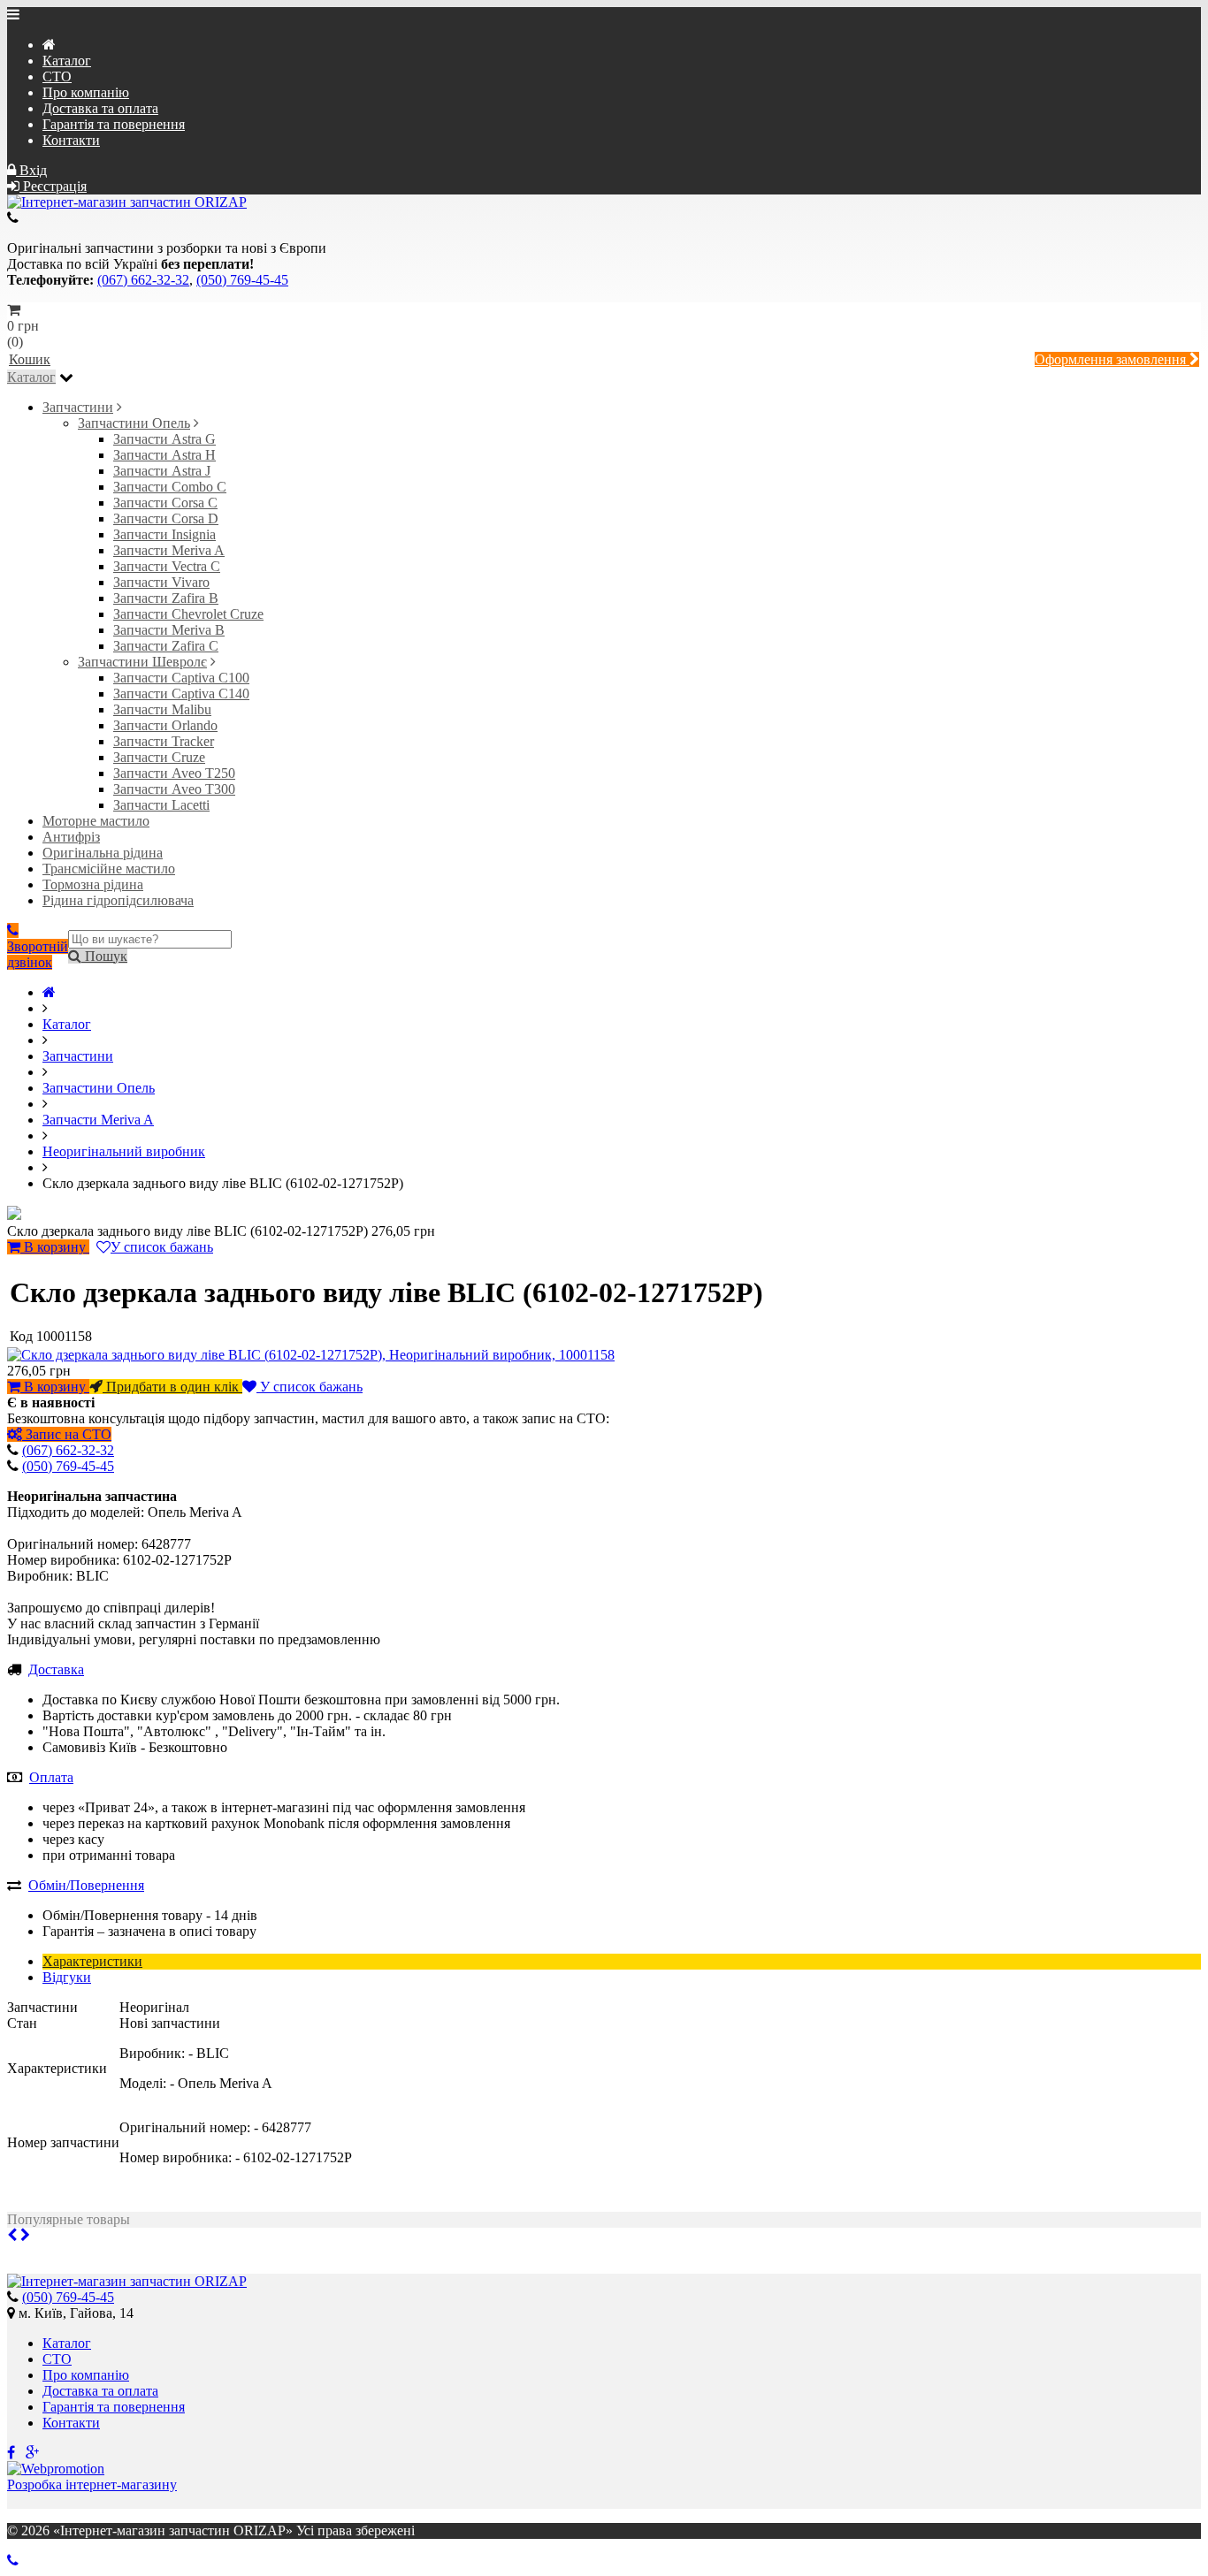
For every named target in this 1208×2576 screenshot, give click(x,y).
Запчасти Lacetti (161, 805)
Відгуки (67, 1977)
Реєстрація (53, 186)
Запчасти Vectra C (167, 566)
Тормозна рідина (93, 884)
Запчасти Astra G (164, 439)
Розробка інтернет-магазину (92, 2485)
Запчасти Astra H (164, 455)
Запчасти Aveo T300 (174, 789)
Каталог (67, 61)
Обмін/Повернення (86, 1885)
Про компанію (86, 92)
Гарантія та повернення (114, 124)
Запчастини (78, 407)
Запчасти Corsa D (166, 518)
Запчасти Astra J (162, 471)
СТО (57, 76)
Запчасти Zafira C (166, 646)
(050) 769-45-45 (242, 280)
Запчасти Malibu (162, 709)
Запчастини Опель (134, 423)
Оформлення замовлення (1112, 359)
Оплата (51, 1777)
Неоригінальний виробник (124, 1151)
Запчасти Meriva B (169, 630)
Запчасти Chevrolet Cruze (188, 614)
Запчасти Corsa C (165, 503)
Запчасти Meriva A (169, 550)
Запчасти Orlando (165, 725)
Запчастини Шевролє (142, 662)
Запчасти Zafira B (166, 598)
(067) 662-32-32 (143, 280)
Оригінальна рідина (103, 853)
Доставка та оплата (100, 108)
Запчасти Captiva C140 (181, 694)
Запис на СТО (67, 1434)
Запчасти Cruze (159, 757)
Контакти (71, 140)
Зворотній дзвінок (38, 954)
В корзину (55, 1247)
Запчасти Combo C (170, 487)
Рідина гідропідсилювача (118, 900)
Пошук (104, 956)
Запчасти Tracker (164, 741)
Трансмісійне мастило (109, 869)
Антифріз (71, 837)
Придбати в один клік (172, 1387)
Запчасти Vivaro (161, 582)
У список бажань (162, 1247)
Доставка (56, 1669)
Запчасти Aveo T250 (174, 773)
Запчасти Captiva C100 (181, 678)
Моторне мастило (96, 821)
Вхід (31, 170)
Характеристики (92, 1961)
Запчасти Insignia (164, 534)
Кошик (30, 359)
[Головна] (49, 992)
